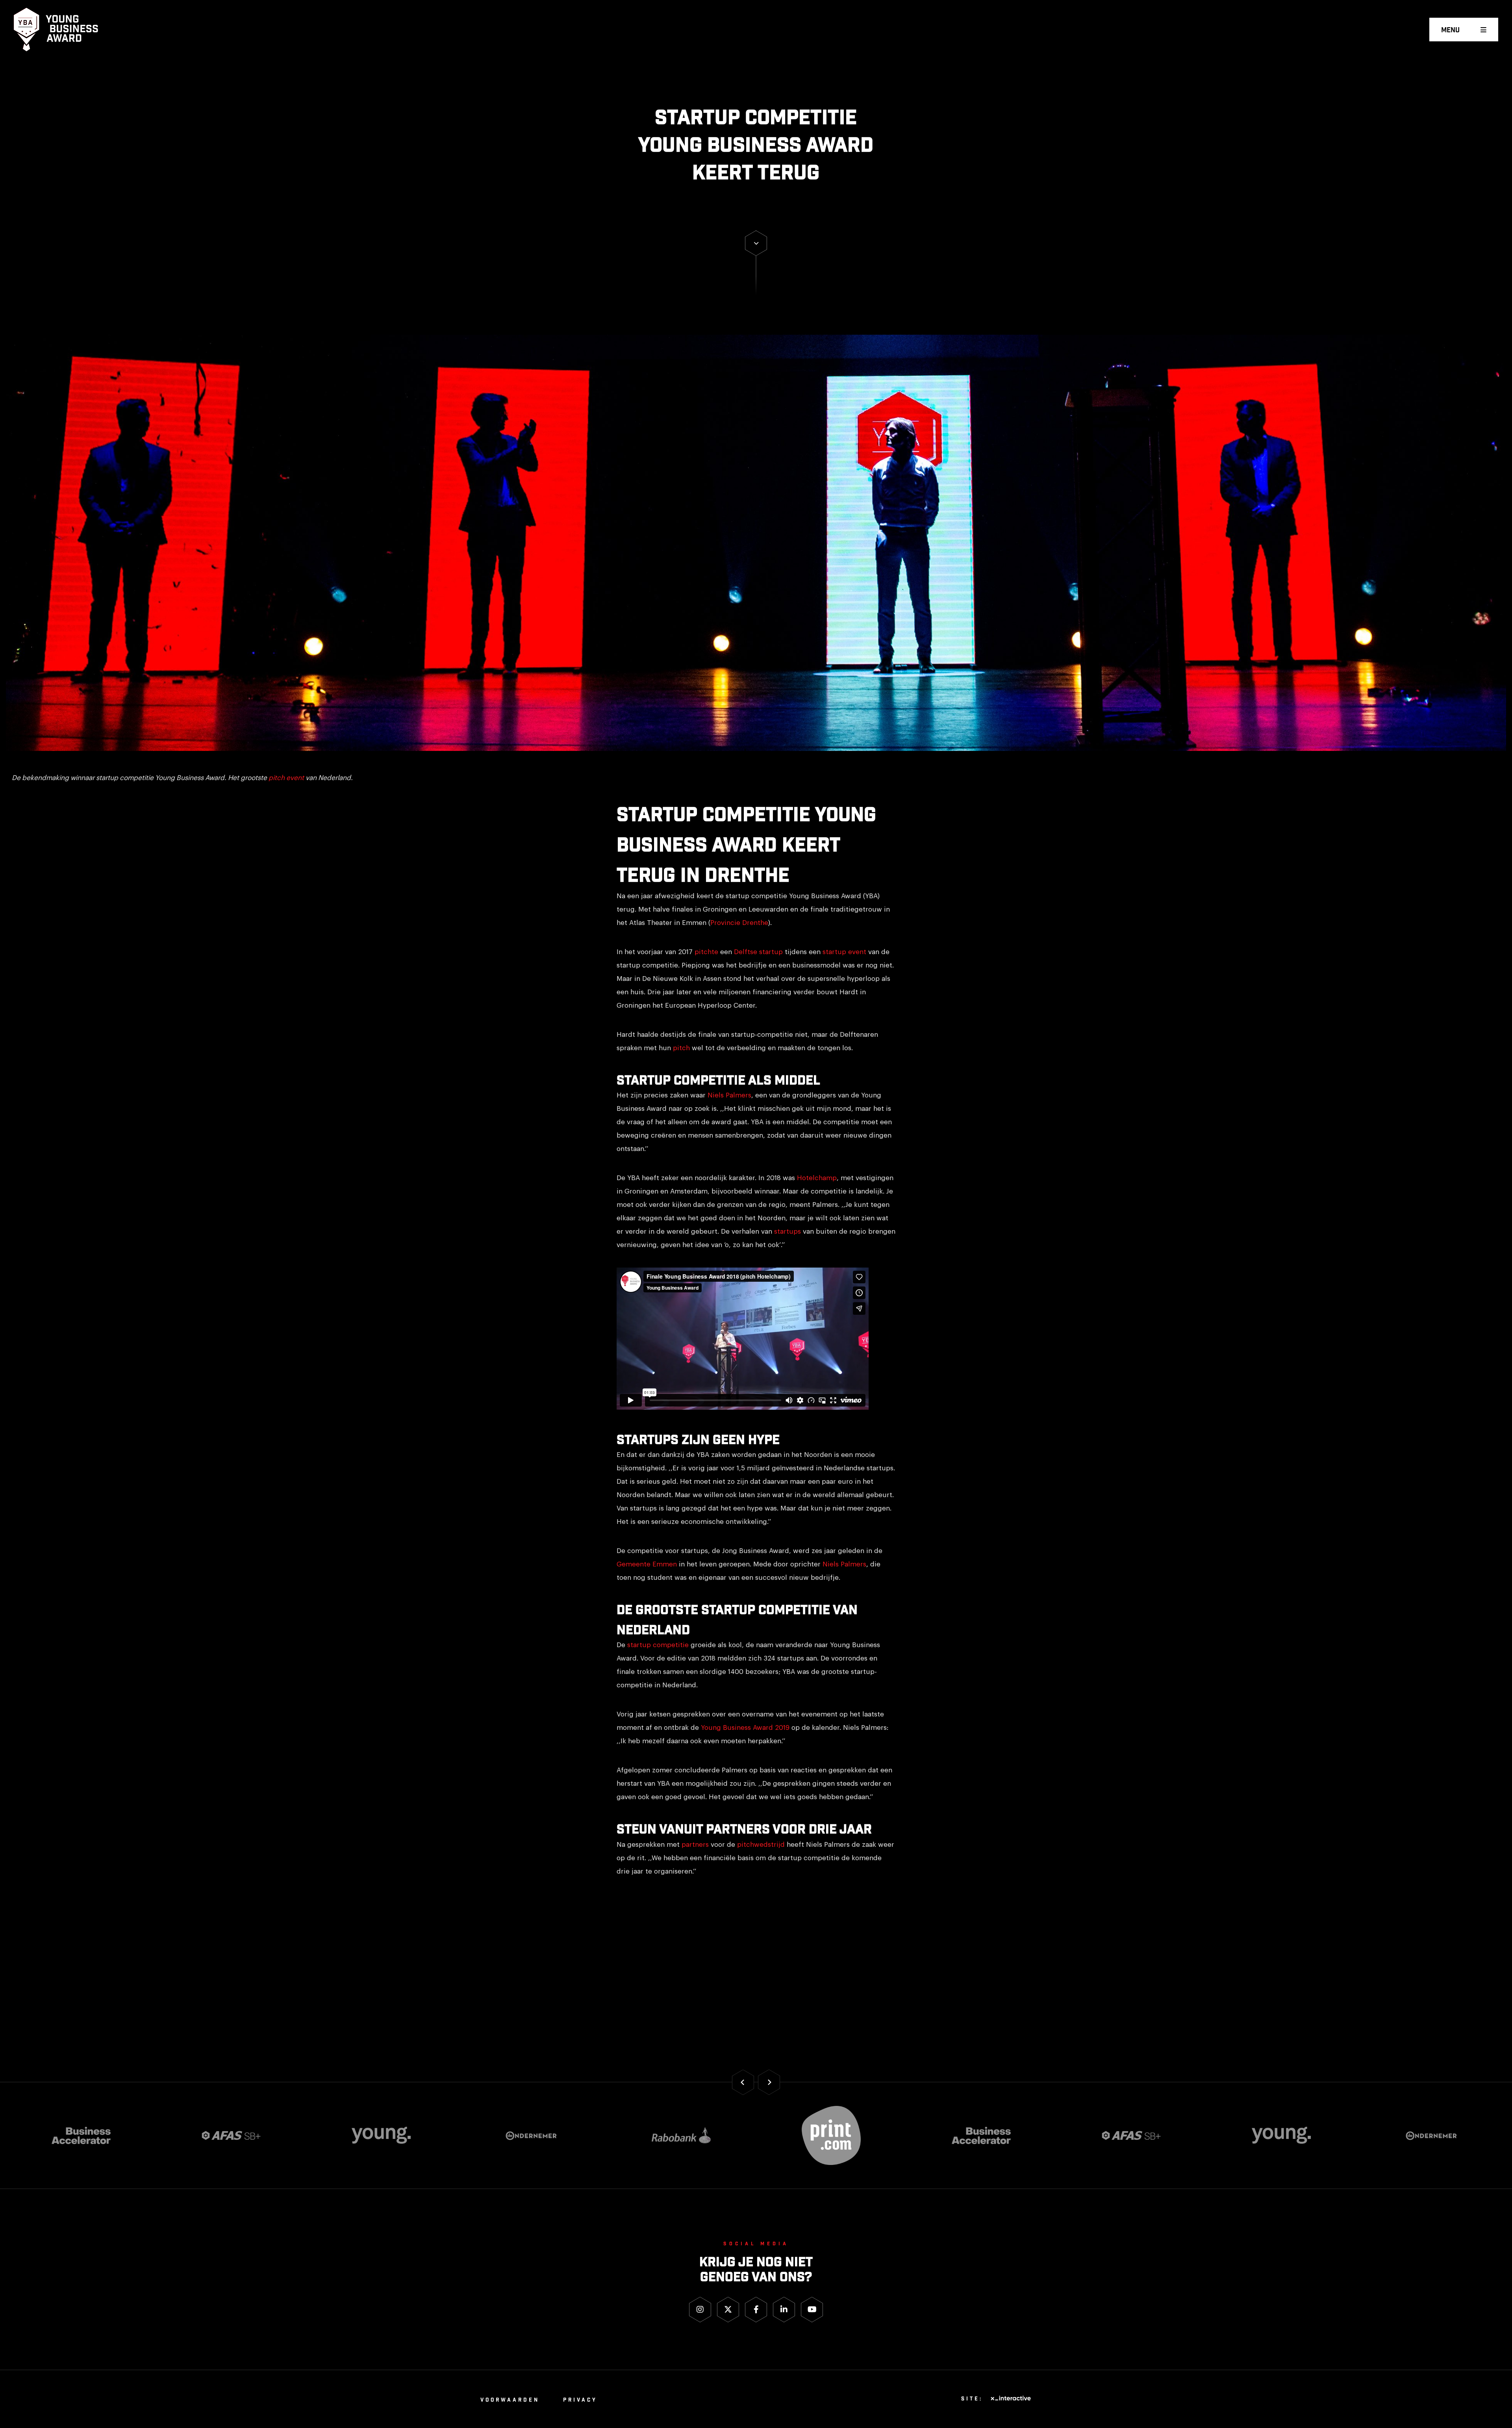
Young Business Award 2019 (745, 1728)
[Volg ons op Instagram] (700, 2310)
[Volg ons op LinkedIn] (784, 2310)
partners (695, 1845)
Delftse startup (758, 952)
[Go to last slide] (743, 2082)
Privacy (580, 2400)
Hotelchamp (817, 1178)
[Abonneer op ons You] (812, 2310)
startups (787, 1232)
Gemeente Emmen (647, 1564)
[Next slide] (769, 2082)
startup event (844, 952)
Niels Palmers (729, 1095)
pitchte (706, 952)
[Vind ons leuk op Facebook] (756, 2310)
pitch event (286, 778)
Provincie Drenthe (739, 923)
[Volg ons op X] (728, 2310)
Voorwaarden (510, 2400)
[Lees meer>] (756, 243)
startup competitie (658, 1645)
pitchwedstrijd (761, 1845)
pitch (681, 1048)
